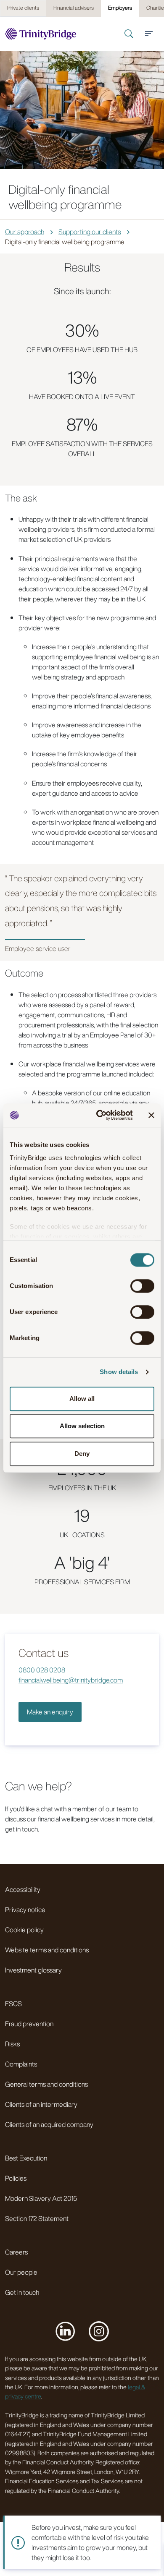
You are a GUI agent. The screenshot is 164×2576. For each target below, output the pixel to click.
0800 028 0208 (42, 1670)
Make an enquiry (50, 1712)
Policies (16, 2178)
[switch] (142, 1286)
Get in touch (22, 2292)
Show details (119, 1372)
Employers (120, 8)
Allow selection (82, 1426)
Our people (21, 2272)
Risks (12, 2044)
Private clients (23, 8)
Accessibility (23, 1889)
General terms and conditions (46, 2084)
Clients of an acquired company (49, 2124)
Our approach (25, 232)
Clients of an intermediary (41, 2104)
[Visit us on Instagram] (99, 2331)
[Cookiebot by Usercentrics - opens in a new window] (99, 1115)
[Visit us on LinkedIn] (65, 2331)
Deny (82, 1454)
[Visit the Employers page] (41, 34)
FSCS (13, 2004)
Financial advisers (74, 8)
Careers (16, 2252)
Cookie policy (24, 1930)
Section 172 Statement (37, 2218)
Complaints (21, 2064)
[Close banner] (151, 1115)
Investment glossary (33, 1970)
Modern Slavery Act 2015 (41, 2198)
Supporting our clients (90, 232)
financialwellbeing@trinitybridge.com (71, 1680)
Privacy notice (25, 1910)
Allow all (82, 1399)
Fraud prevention (29, 2024)
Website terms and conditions (47, 1950)
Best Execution (26, 2158)
